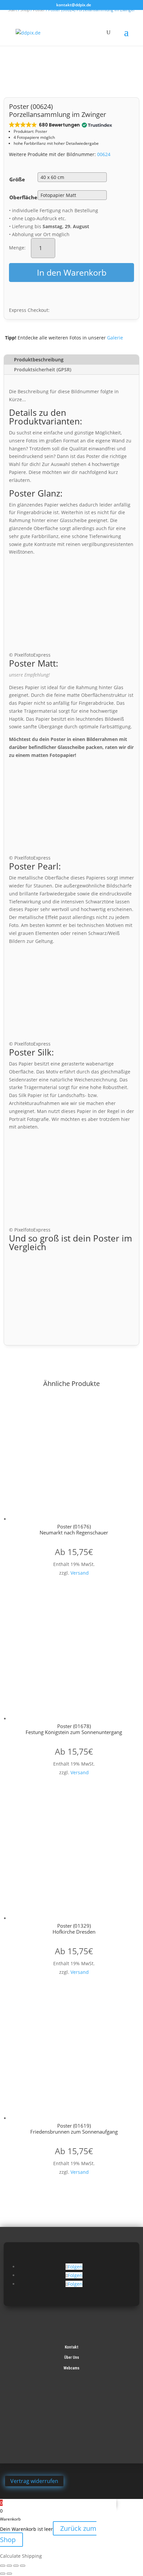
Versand (80, 1573)
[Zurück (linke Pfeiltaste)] (3, 2574)
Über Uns (72, 2357)
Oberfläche (23, 197)
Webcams (71, 2368)
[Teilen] (16, 2566)
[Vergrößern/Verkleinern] (3, 2566)
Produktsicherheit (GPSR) (43, 369)
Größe (17, 179)
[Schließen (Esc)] (23, 2566)
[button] (60, 125)
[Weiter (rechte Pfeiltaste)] (9, 2574)
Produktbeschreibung (39, 360)
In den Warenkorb (72, 272)
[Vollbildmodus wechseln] (9, 2566)
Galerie (115, 338)
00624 (104, 154)
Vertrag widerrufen (34, 2481)
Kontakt (72, 2347)
